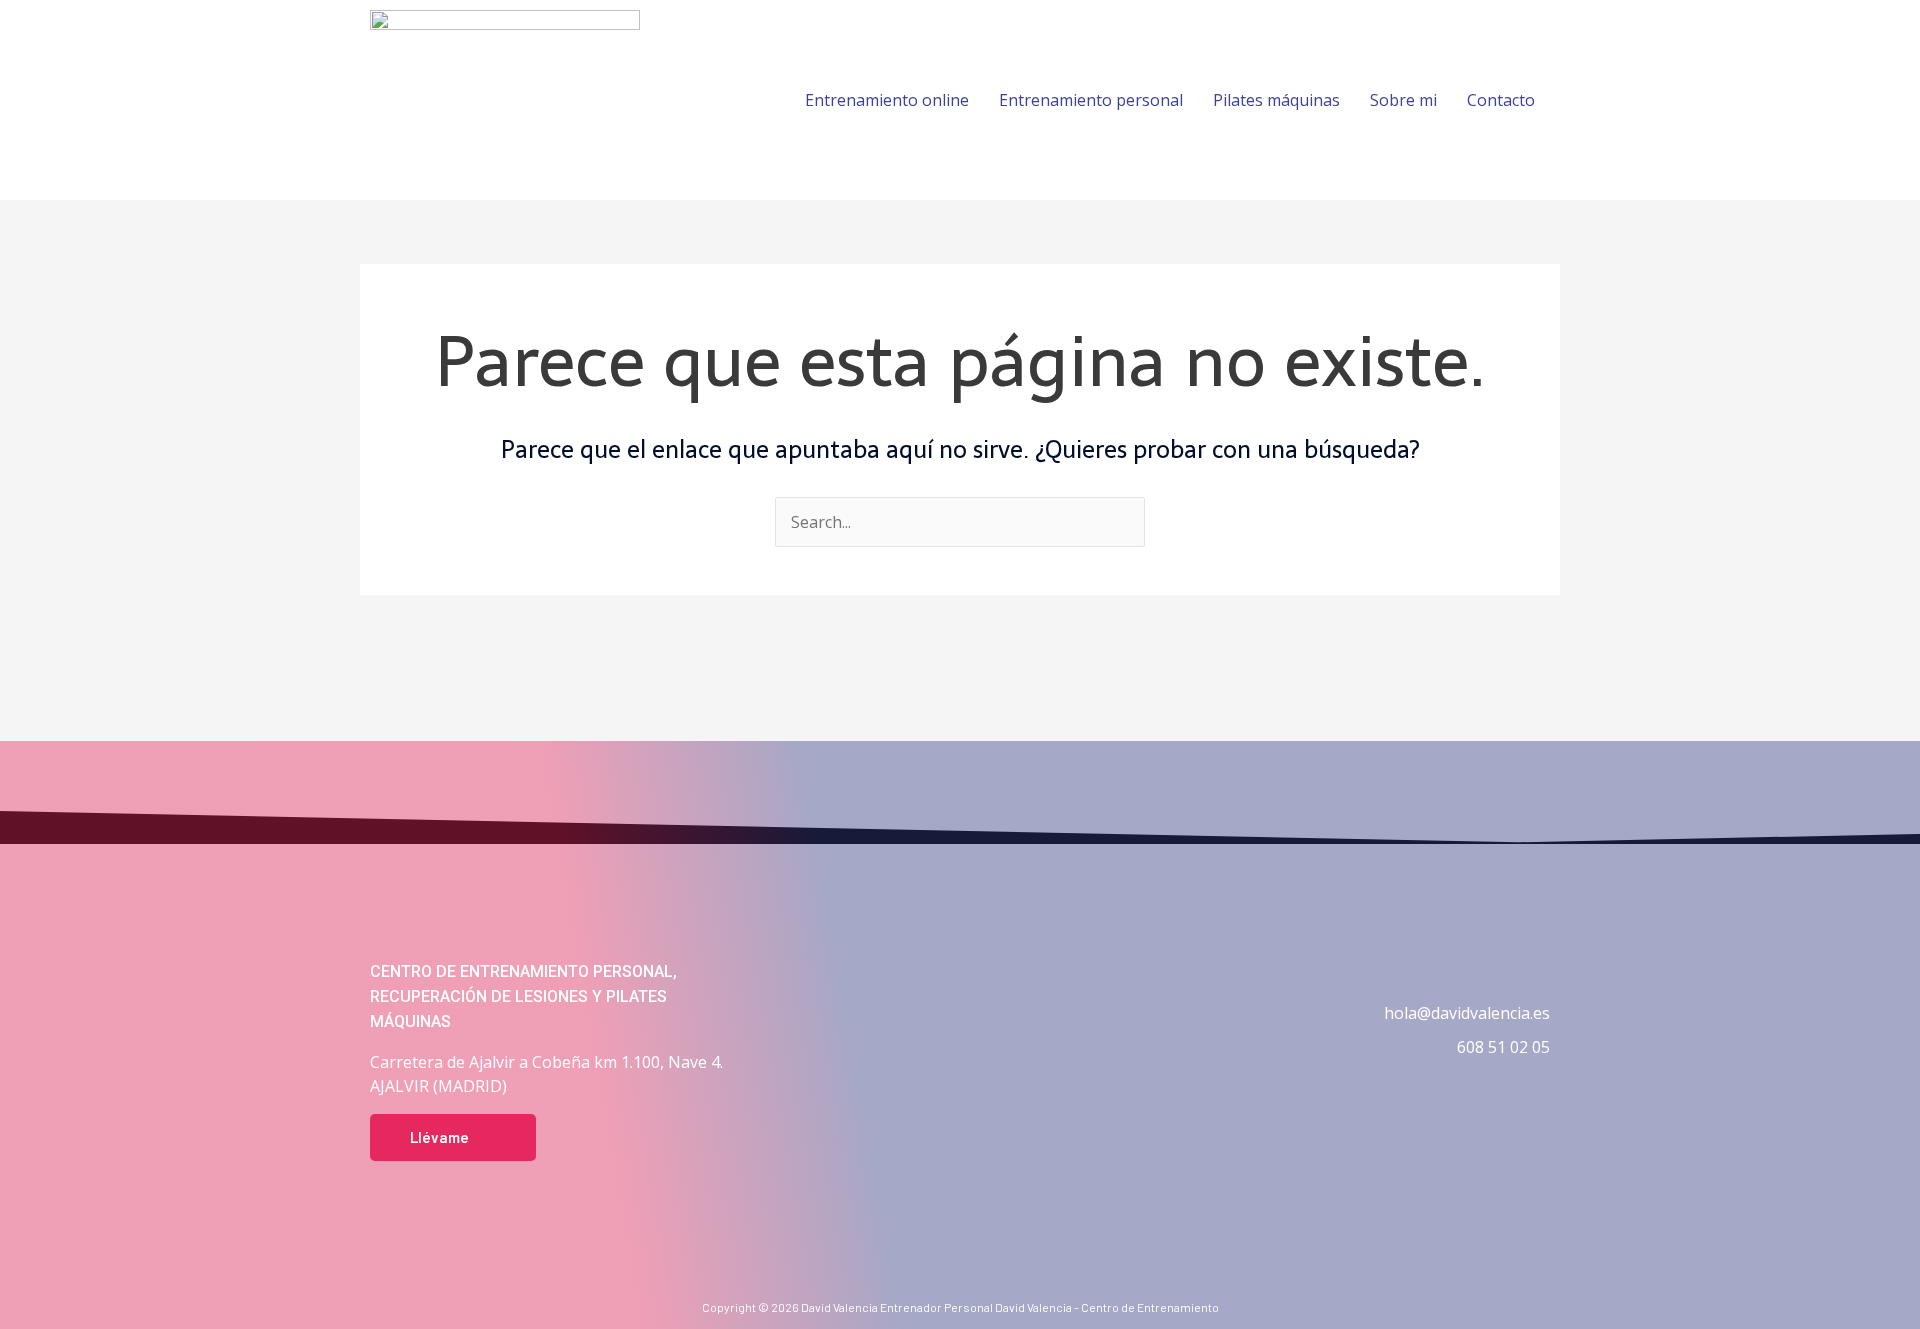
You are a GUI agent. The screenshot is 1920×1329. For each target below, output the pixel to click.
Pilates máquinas (1276, 100)
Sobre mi (1403, 100)
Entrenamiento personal (1091, 100)
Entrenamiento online (887, 100)
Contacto (1501, 100)
